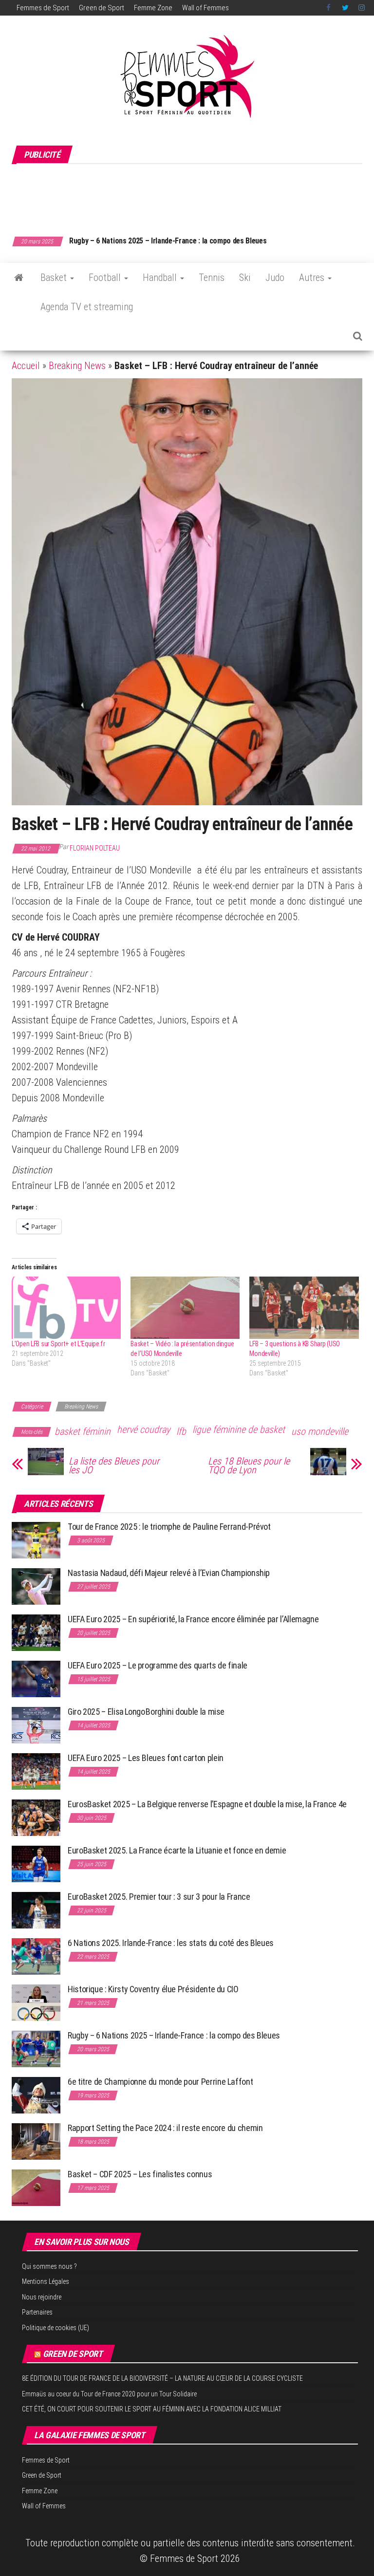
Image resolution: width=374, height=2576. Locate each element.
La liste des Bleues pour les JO (114, 1465)
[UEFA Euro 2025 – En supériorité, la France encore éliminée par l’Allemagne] (36, 1632)
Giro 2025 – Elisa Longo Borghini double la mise (146, 1712)
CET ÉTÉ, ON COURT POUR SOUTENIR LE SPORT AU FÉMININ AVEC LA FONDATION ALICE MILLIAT (152, 2409)
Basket (55, 278)
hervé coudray (143, 1429)
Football (106, 278)
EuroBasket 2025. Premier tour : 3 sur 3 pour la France (159, 1897)
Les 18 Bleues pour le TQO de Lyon (249, 1465)
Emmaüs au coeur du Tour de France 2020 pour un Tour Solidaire (109, 2394)
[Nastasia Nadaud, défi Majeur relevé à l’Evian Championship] (36, 1585)
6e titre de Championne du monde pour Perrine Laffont (161, 2082)
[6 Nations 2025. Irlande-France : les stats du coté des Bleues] (36, 1955)
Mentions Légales (46, 2281)
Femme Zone (153, 8)
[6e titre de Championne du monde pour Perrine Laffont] (36, 2094)
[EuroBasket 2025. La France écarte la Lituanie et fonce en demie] (36, 1863)
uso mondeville (320, 1431)
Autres (313, 278)
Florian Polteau (95, 848)
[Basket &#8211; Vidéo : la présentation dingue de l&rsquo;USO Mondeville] (185, 1308)
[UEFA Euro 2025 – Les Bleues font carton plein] (36, 1770)
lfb (181, 1431)
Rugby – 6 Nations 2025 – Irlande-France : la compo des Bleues (174, 2035)
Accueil (26, 366)
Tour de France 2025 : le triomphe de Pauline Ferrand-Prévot (169, 1527)
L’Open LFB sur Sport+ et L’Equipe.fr (58, 1344)
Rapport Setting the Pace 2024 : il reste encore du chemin (165, 2128)
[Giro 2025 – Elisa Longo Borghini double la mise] (36, 1724)
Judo (275, 278)
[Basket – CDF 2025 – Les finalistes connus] (36, 2187)
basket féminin (83, 1431)
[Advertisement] (189, 195)
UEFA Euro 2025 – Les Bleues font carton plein (146, 1758)
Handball (161, 278)
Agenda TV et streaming (87, 307)
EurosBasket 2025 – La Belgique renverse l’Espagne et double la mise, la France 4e (207, 1804)
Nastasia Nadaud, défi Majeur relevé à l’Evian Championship (169, 1573)
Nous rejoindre (42, 2297)
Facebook (329, 8)
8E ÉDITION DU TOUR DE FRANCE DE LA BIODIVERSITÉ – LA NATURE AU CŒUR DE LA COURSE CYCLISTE (162, 2378)
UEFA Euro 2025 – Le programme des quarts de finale (158, 1665)
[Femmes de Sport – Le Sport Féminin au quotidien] (19, 278)
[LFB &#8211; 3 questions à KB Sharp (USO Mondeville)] (304, 1308)
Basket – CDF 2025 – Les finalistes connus (137, 241)
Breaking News (77, 366)
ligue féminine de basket (239, 1429)
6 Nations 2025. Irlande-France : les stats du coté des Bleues (171, 1943)
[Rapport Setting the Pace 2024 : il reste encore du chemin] (36, 2140)
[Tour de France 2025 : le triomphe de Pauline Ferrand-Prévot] (36, 1539)
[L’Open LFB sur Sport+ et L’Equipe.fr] (66, 1308)
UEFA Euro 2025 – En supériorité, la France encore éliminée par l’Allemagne (193, 1619)
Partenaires (37, 2312)
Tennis (212, 278)
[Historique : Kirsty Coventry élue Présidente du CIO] (36, 2002)
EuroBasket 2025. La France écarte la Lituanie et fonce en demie (177, 1850)
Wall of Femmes (206, 8)
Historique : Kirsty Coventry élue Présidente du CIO (153, 1989)
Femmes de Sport (43, 8)
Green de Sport (102, 8)
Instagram (362, 8)
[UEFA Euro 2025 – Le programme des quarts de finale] (36, 1678)
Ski (245, 278)
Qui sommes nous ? (49, 2266)
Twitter (345, 8)
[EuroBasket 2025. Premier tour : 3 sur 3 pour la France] (36, 1909)
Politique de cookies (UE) (56, 2328)
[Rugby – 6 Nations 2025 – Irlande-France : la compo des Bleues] (36, 2048)
